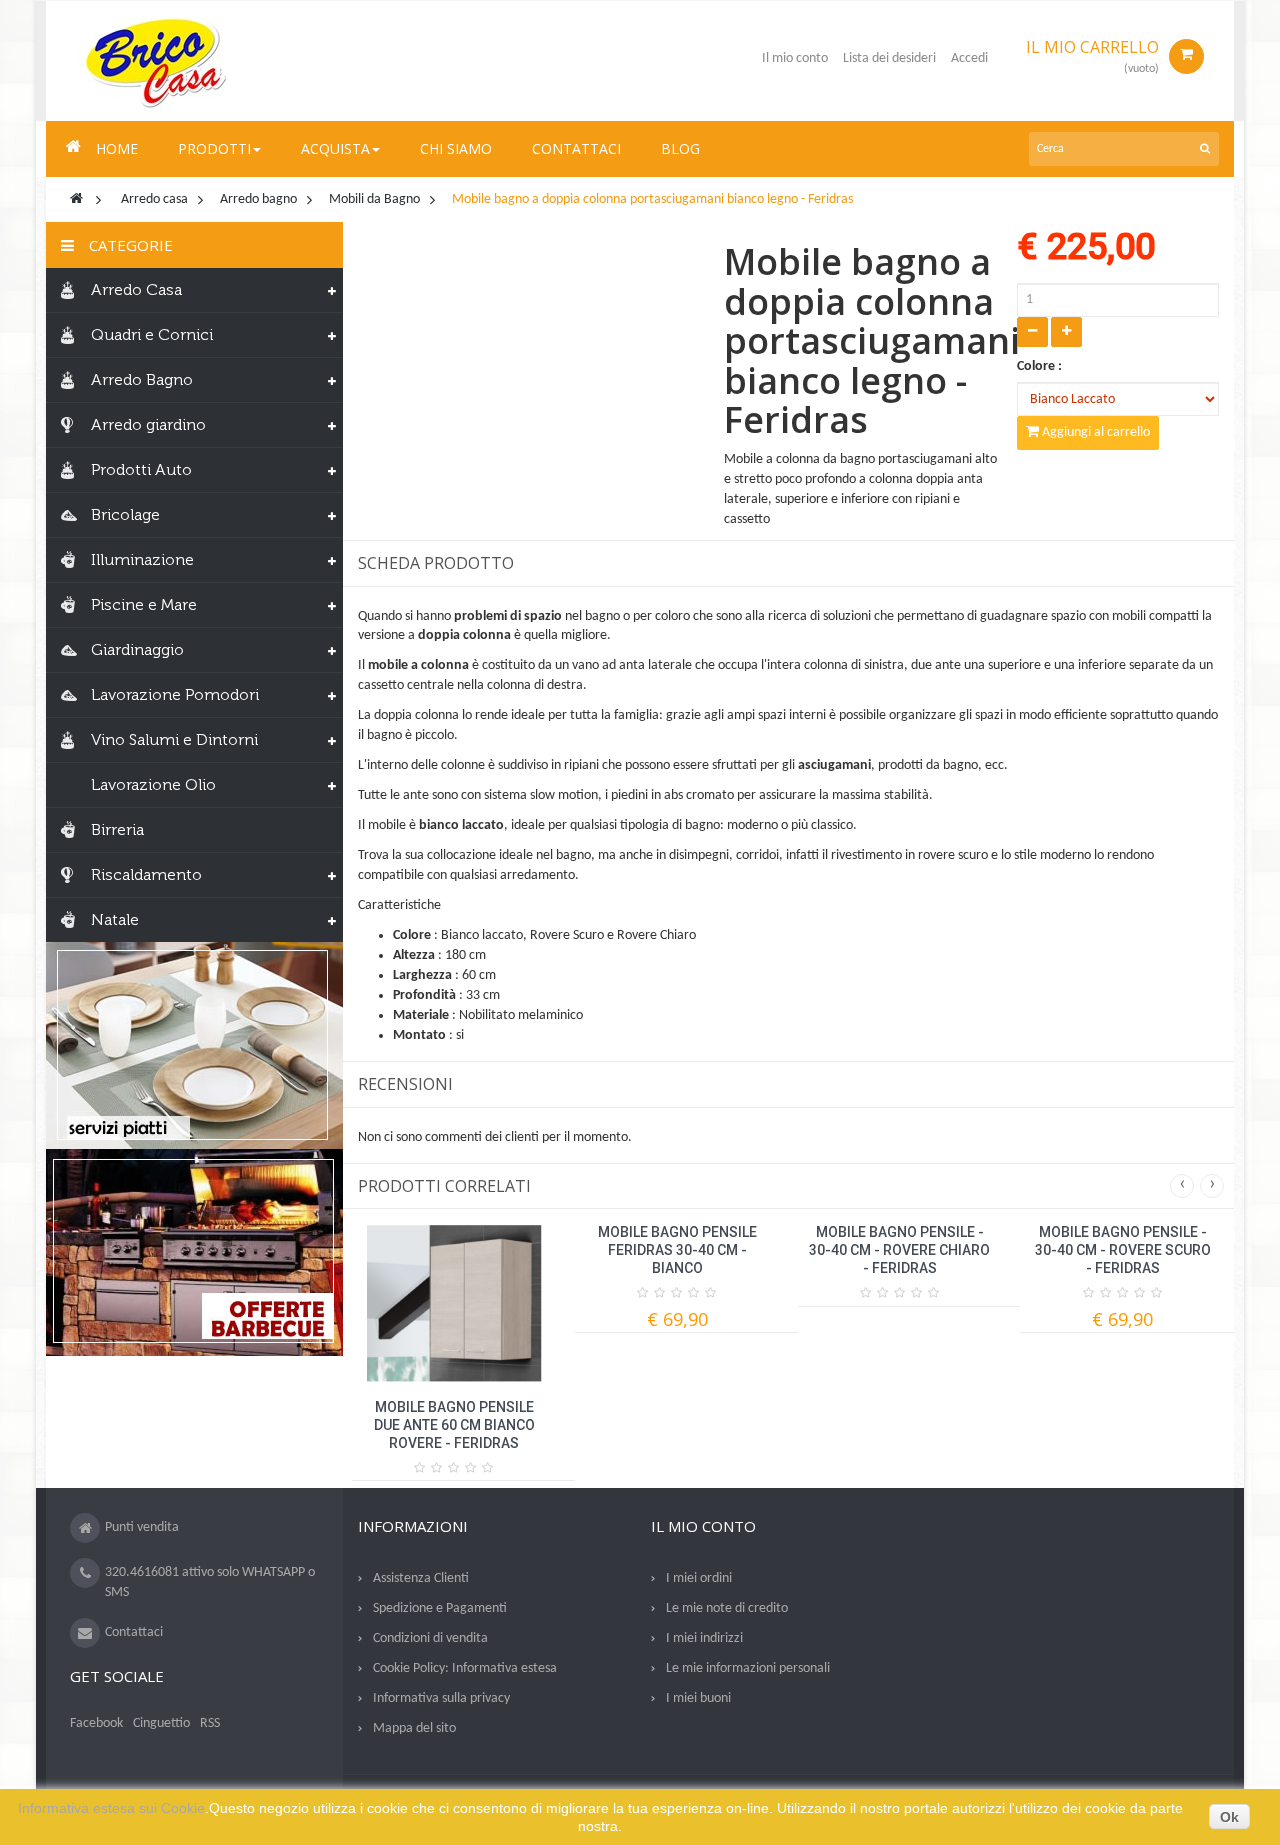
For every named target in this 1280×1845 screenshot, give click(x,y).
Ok (1229, 1817)
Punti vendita (142, 1527)
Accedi (969, 58)
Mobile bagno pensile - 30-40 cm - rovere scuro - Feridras (1123, 1250)
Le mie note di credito (727, 1608)
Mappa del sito (414, 1728)
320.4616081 (142, 1572)
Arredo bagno (258, 199)
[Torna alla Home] (76, 199)
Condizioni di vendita (430, 1638)
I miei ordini (699, 1578)
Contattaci (134, 1632)
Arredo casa (154, 199)
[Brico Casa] (156, 61)
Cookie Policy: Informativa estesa (465, 1668)
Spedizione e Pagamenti (440, 1608)
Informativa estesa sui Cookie (111, 1808)
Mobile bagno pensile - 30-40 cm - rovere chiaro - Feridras (899, 1250)
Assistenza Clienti (421, 1578)
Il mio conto (795, 58)
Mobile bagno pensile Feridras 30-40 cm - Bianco (677, 1250)
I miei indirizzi (704, 1638)
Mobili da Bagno (374, 199)
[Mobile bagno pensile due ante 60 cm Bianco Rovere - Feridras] (454, 1303)
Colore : (1041, 366)
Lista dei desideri (889, 58)
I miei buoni (698, 1698)
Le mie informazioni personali (748, 1668)
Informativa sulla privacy (441, 1698)
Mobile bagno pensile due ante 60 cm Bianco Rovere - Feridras (454, 1425)
